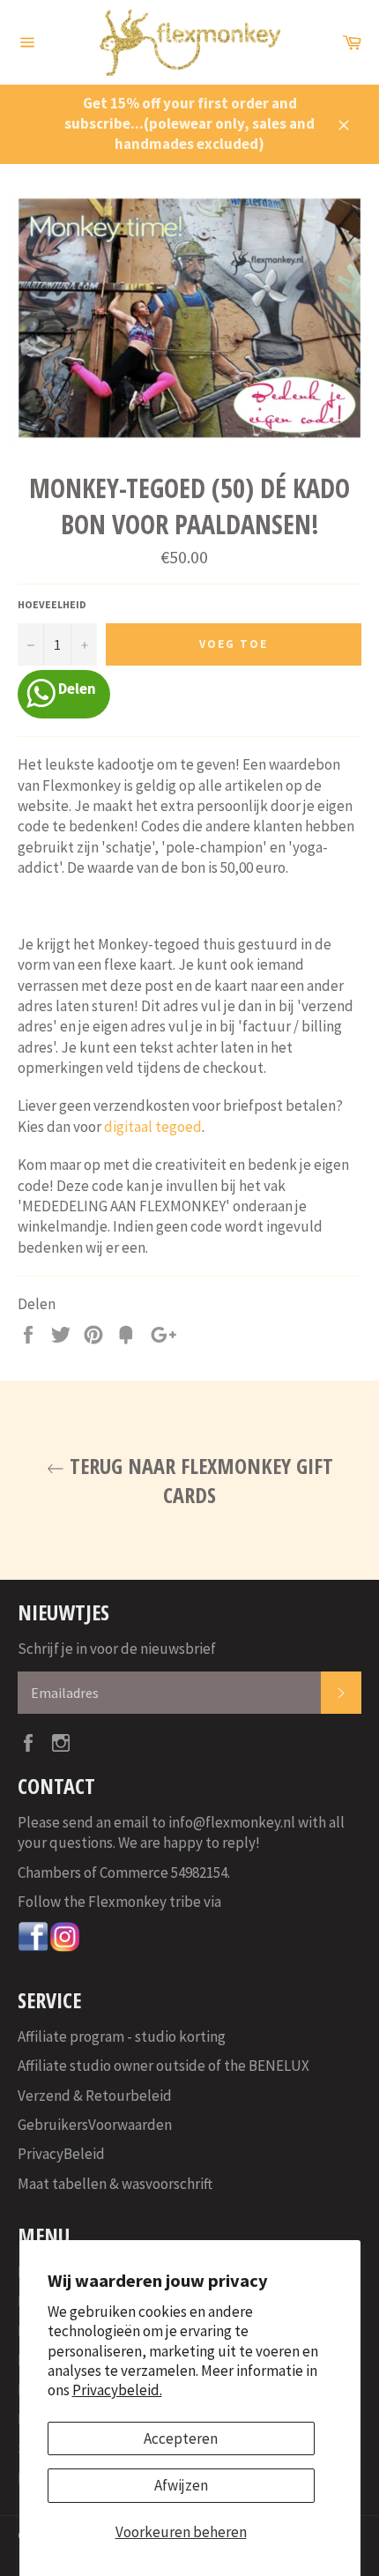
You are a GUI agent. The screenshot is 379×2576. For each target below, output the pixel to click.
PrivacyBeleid (61, 2154)
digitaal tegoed (152, 1127)
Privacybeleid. (117, 2390)
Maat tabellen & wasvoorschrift (115, 2184)
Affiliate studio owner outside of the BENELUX (163, 2066)
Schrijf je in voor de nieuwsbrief (117, 1649)
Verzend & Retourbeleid (95, 2096)
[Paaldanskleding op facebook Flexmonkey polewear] (33, 1947)
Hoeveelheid (52, 604)
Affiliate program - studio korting (122, 2036)
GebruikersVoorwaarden (95, 2125)
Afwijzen (181, 2485)
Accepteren (181, 2438)
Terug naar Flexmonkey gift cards (199, 1480)
